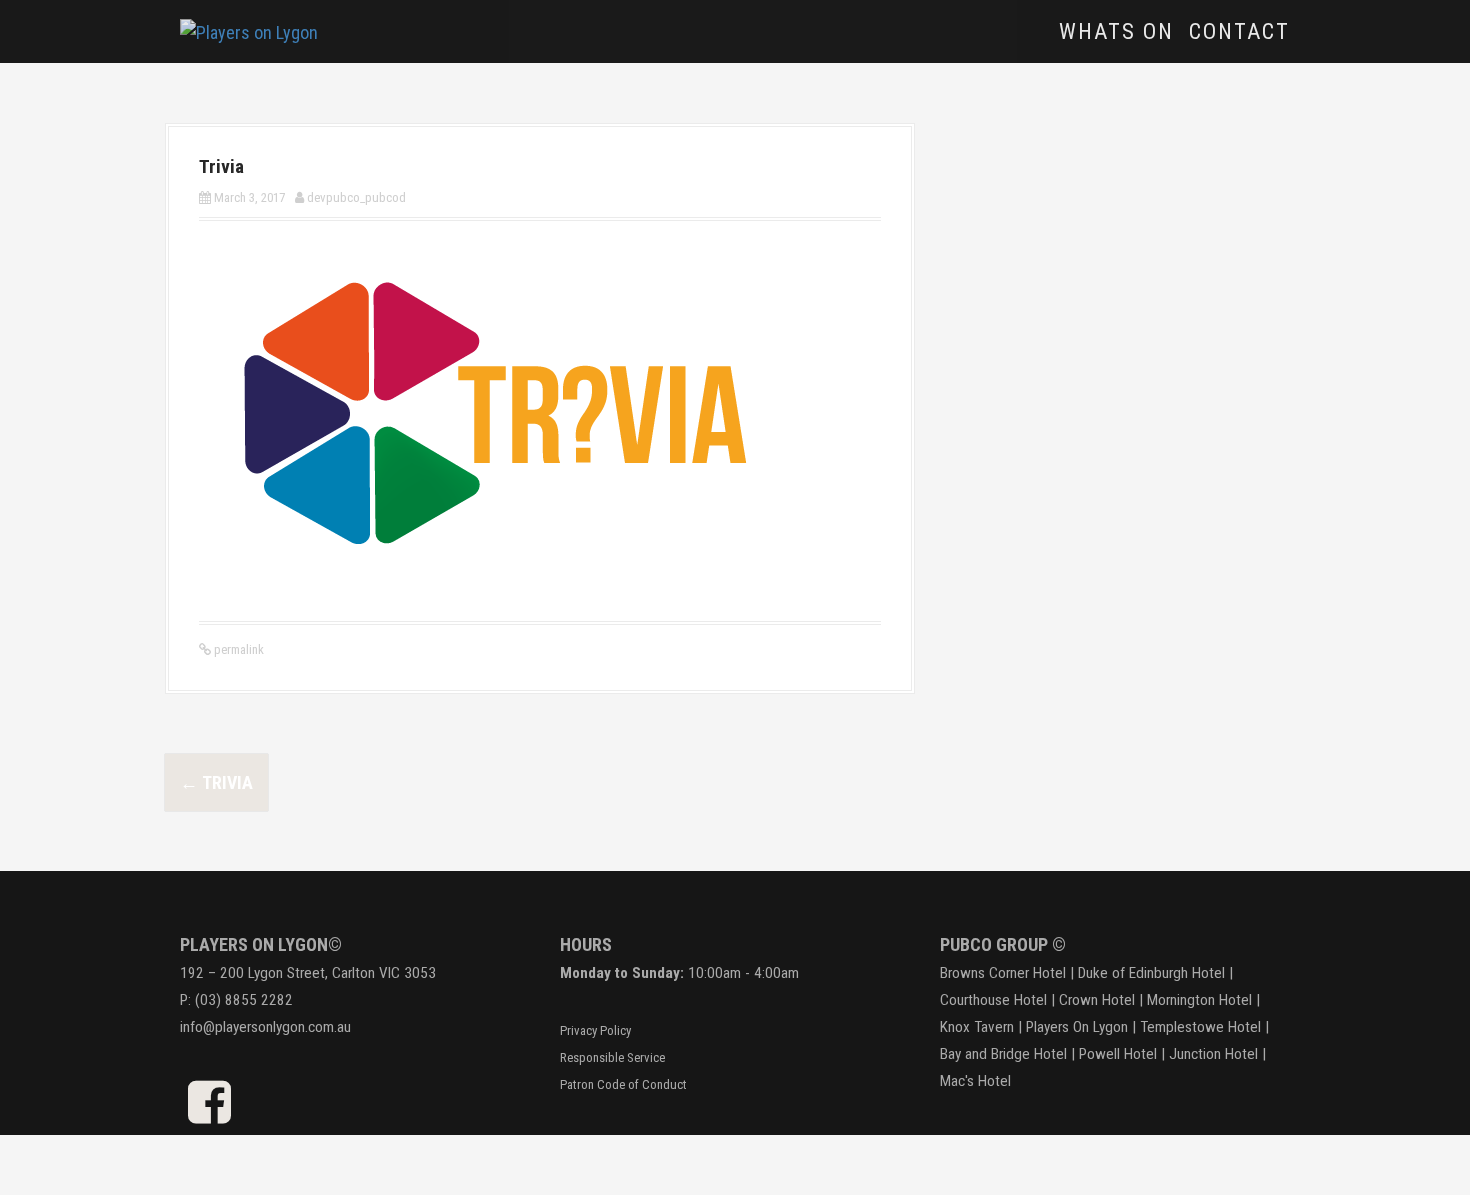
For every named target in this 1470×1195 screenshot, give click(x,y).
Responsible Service (612, 1057)
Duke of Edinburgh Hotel (1151, 973)
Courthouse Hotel (993, 1000)
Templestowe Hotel (1200, 1027)
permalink (237, 649)
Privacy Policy (595, 1030)
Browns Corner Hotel (1003, 973)
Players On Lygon (1077, 1027)
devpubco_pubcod (356, 197)
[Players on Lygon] (249, 30)
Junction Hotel (1213, 1054)
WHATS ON (1116, 31)
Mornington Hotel (1199, 1000)
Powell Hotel (1118, 1054)
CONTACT (1239, 31)
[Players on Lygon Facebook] (209, 1113)
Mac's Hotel (975, 1081)
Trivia (216, 782)
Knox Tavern (977, 1027)
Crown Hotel (1097, 1000)
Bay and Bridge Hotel (1003, 1054)
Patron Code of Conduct (623, 1084)
